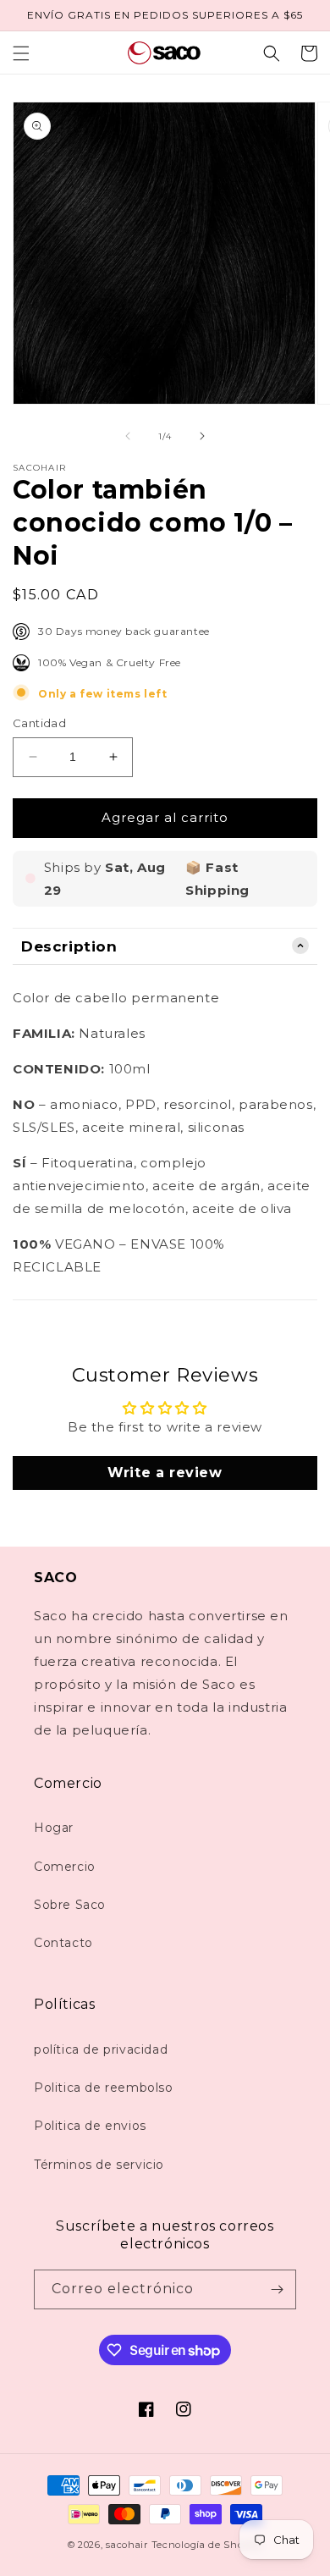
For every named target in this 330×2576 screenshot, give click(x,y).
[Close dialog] (321, 1205)
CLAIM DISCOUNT (165, 1355)
